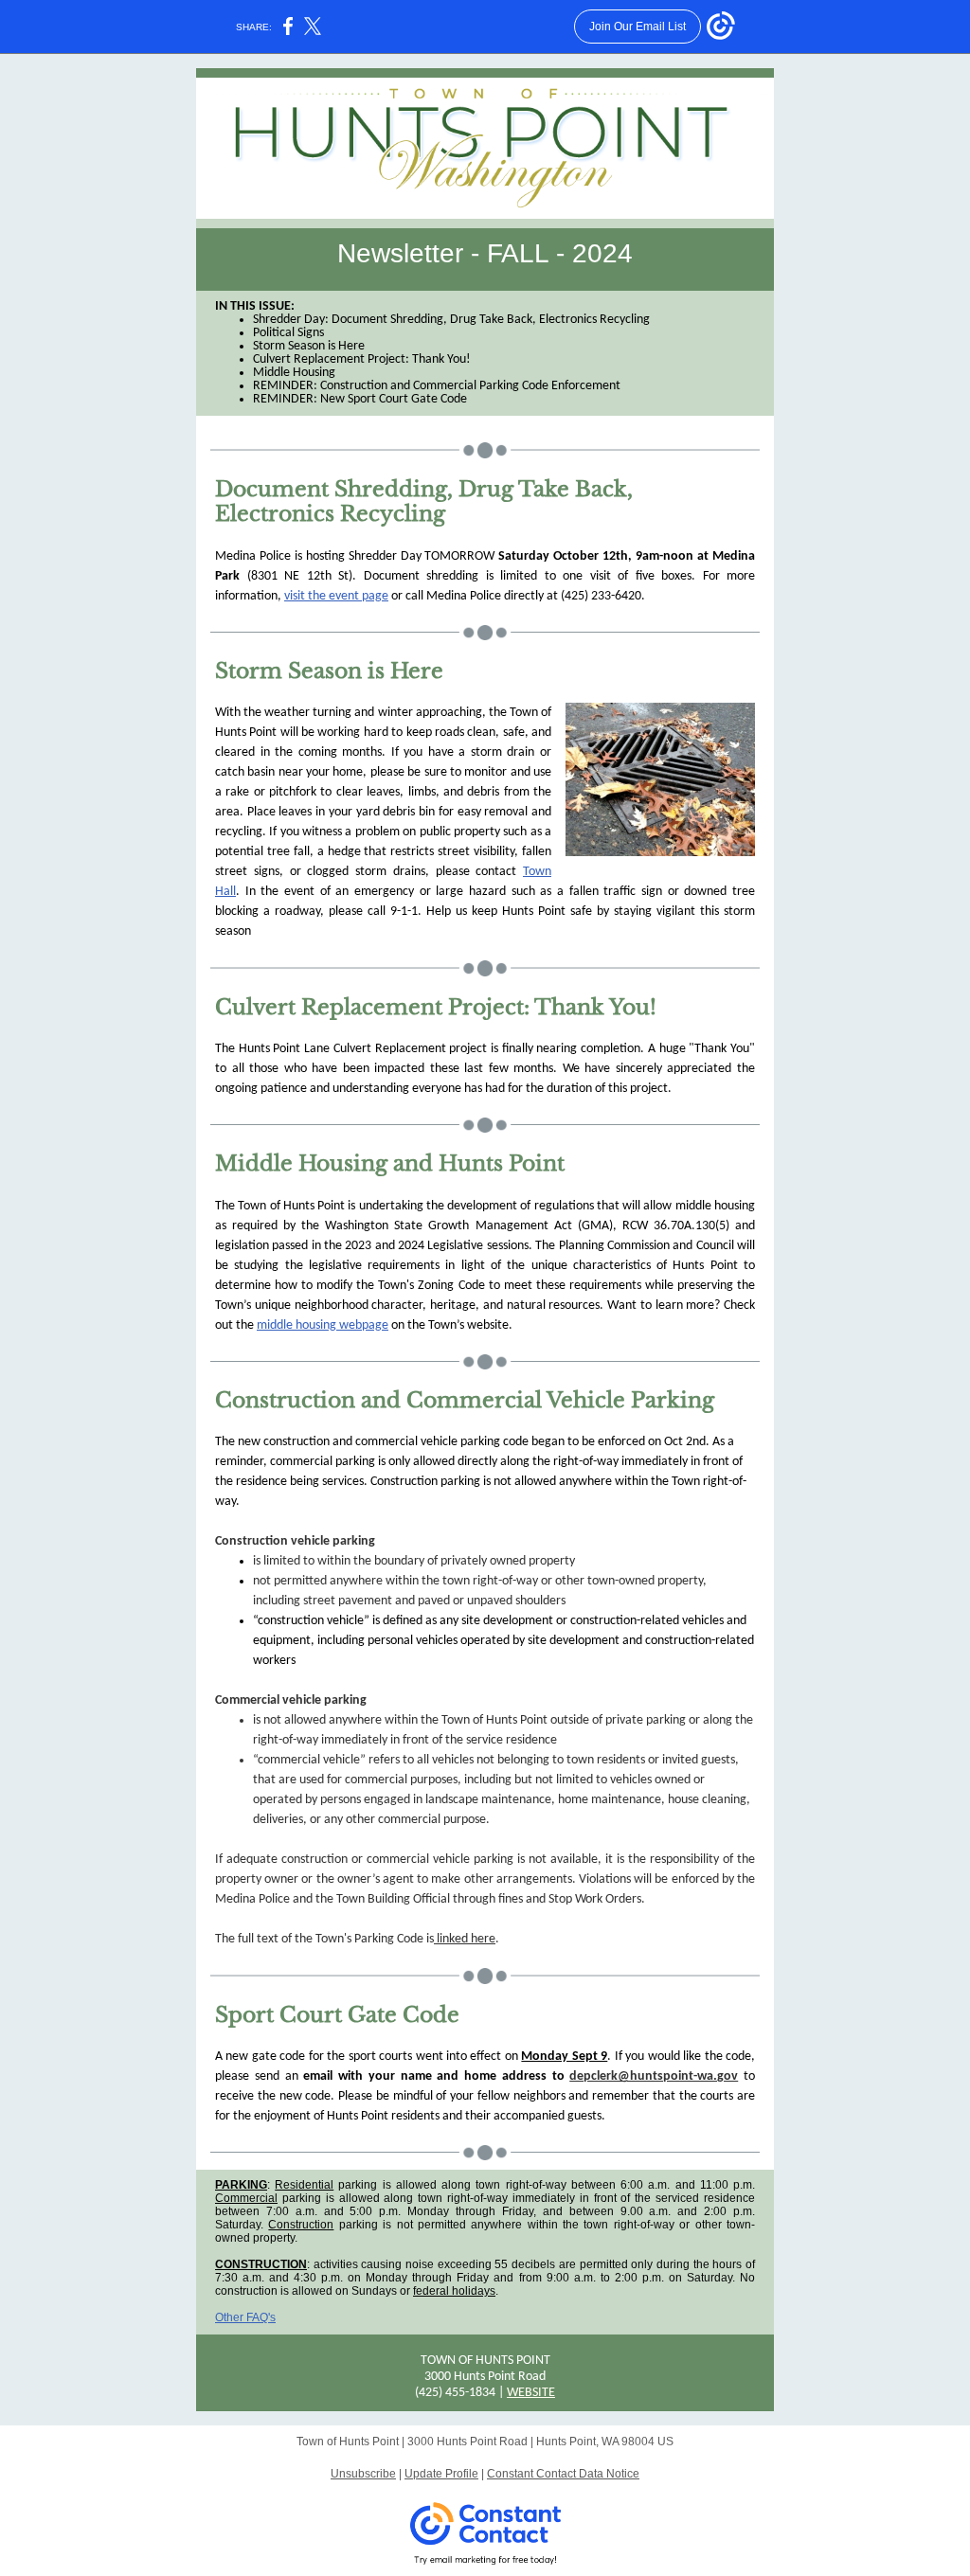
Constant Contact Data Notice (563, 2474)
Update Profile (441, 2474)
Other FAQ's (245, 2317)
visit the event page (336, 596)
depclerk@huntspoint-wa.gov (654, 2076)
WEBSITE (531, 2393)
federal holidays (454, 2291)
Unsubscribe (363, 2474)
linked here (465, 1939)
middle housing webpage (323, 1325)
